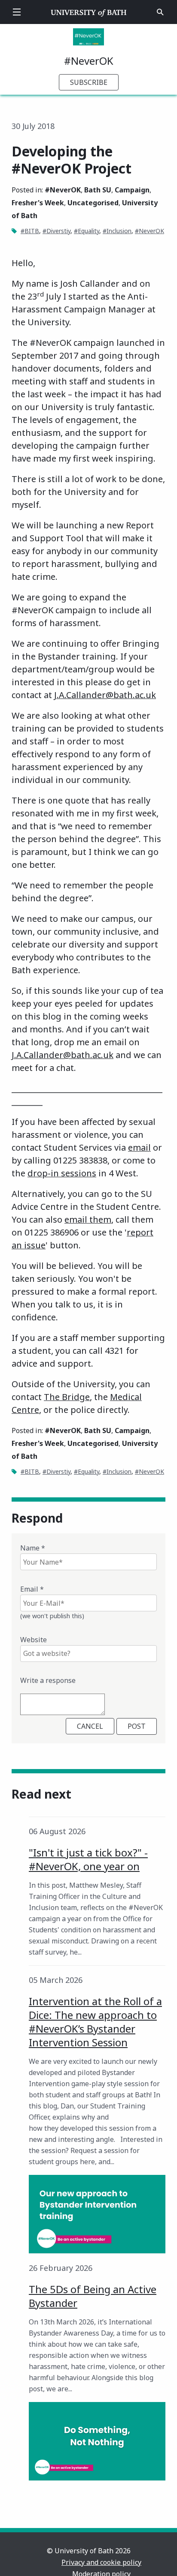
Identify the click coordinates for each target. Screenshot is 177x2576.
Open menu (17, 12)
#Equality (87, 231)
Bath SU (98, 190)
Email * (32, 1589)
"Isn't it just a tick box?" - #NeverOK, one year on (88, 1859)
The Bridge (67, 1397)
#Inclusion (117, 231)
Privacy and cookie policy (101, 2562)
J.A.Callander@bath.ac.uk (105, 695)
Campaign (132, 190)
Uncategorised (93, 203)
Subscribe (89, 82)
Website (34, 1640)
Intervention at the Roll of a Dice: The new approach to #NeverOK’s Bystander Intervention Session (95, 2022)
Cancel (90, 1726)
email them (88, 1219)
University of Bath (89, 12)
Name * (33, 1548)
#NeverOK (89, 61)
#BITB (30, 231)
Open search (160, 12)
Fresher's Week (38, 203)
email (139, 1147)
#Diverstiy (56, 231)
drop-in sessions (62, 1173)
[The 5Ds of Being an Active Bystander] (97, 2441)
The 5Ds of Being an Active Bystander (93, 2296)
